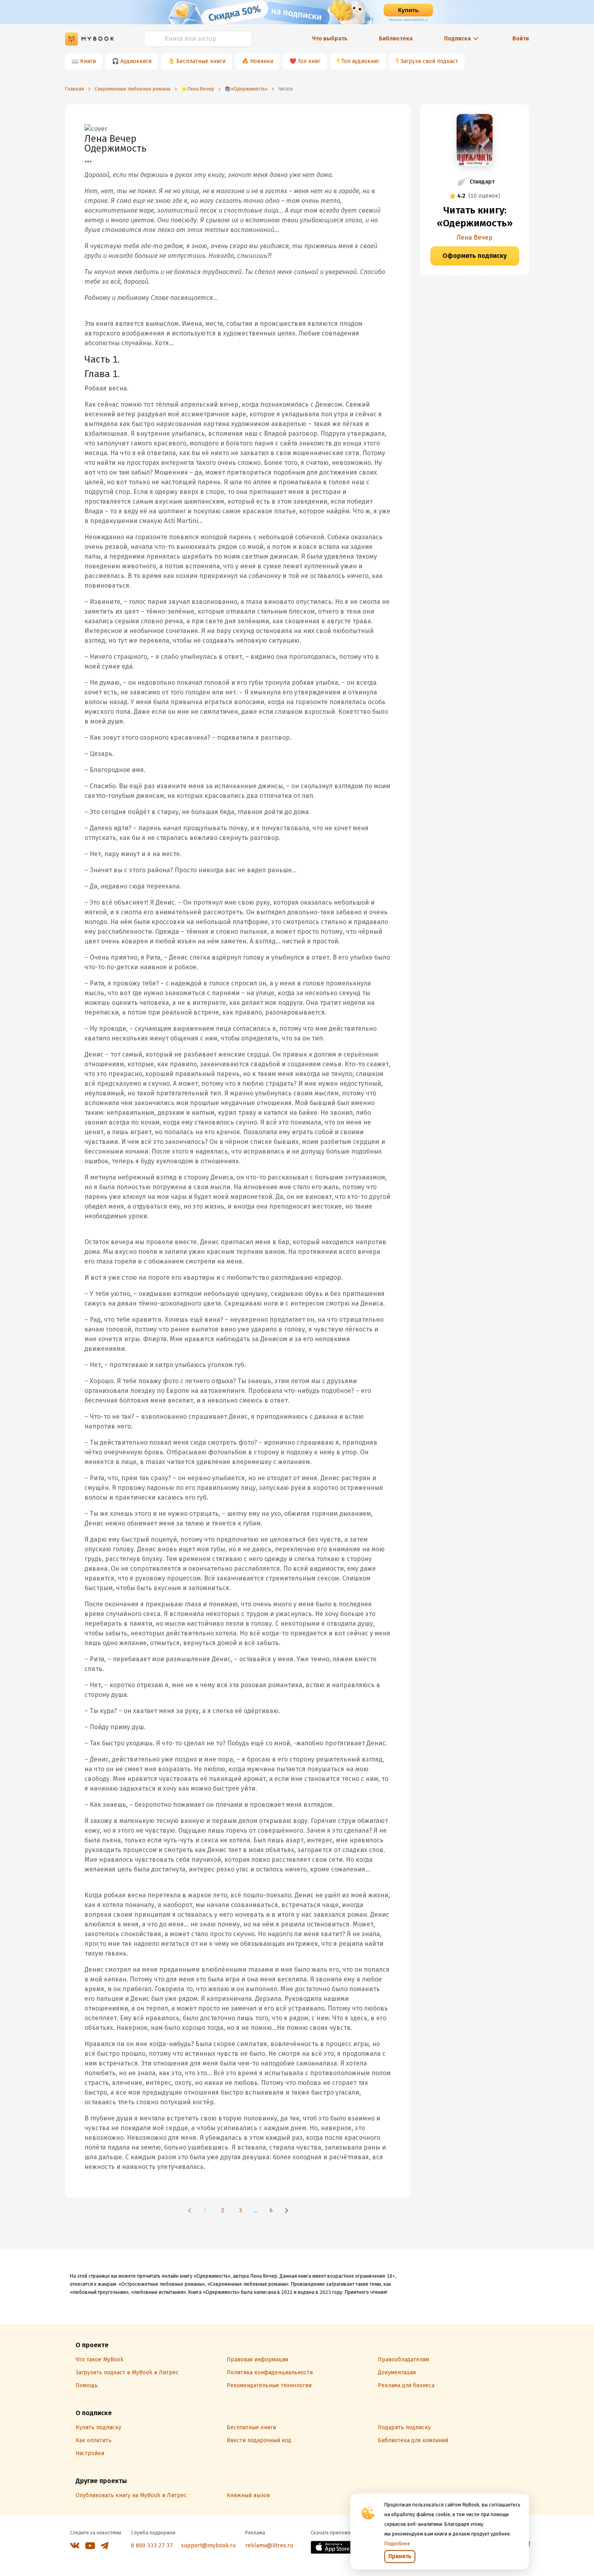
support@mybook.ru (208, 2545)
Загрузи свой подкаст (429, 61)
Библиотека (396, 39)
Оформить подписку (475, 256)
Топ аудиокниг (360, 61)
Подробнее (397, 2544)
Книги (88, 61)
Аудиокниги (136, 61)
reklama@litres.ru (269, 2545)
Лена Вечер (475, 237)
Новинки (262, 61)
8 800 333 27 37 (152, 2545)
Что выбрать (330, 39)
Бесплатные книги (201, 61)
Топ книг (309, 61)
